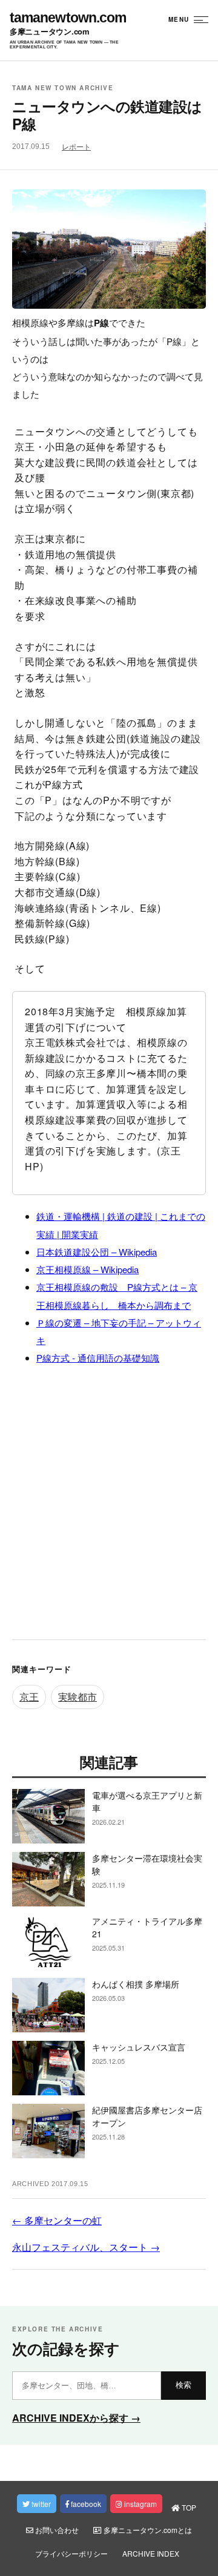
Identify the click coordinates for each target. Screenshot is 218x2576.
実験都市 (78, 1697)
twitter (40, 2504)
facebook (85, 2504)
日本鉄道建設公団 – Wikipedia (97, 1252)
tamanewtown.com (68, 18)
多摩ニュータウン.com (50, 32)
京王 (29, 1697)
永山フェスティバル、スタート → (86, 2247)
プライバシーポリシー (71, 2553)
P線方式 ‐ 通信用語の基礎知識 (98, 1358)
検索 (183, 2385)
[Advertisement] (109, 1506)
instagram (140, 2504)
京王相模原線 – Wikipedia (88, 1269)
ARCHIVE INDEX (151, 2553)
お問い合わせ (56, 2530)
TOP (188, 2507)
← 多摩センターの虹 (57, 2220)
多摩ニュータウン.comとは (147, 2530)
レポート (76, 147)
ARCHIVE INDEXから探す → (76, 2418)
